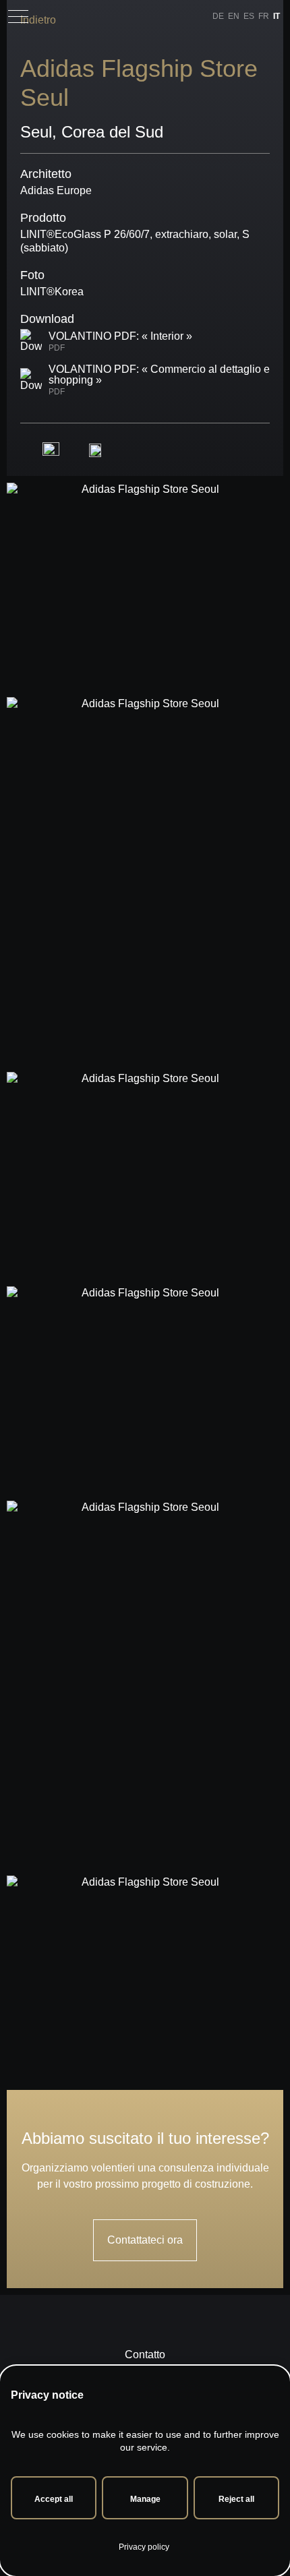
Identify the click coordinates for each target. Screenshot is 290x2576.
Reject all (236, 2499)
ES (249, 16)
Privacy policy (144, 2547)
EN (234, 16)
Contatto (145, 2355)
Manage (145, 2499)
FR (264, 16)
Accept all (54, 2499)
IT (277, 16)
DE (218, 16)
